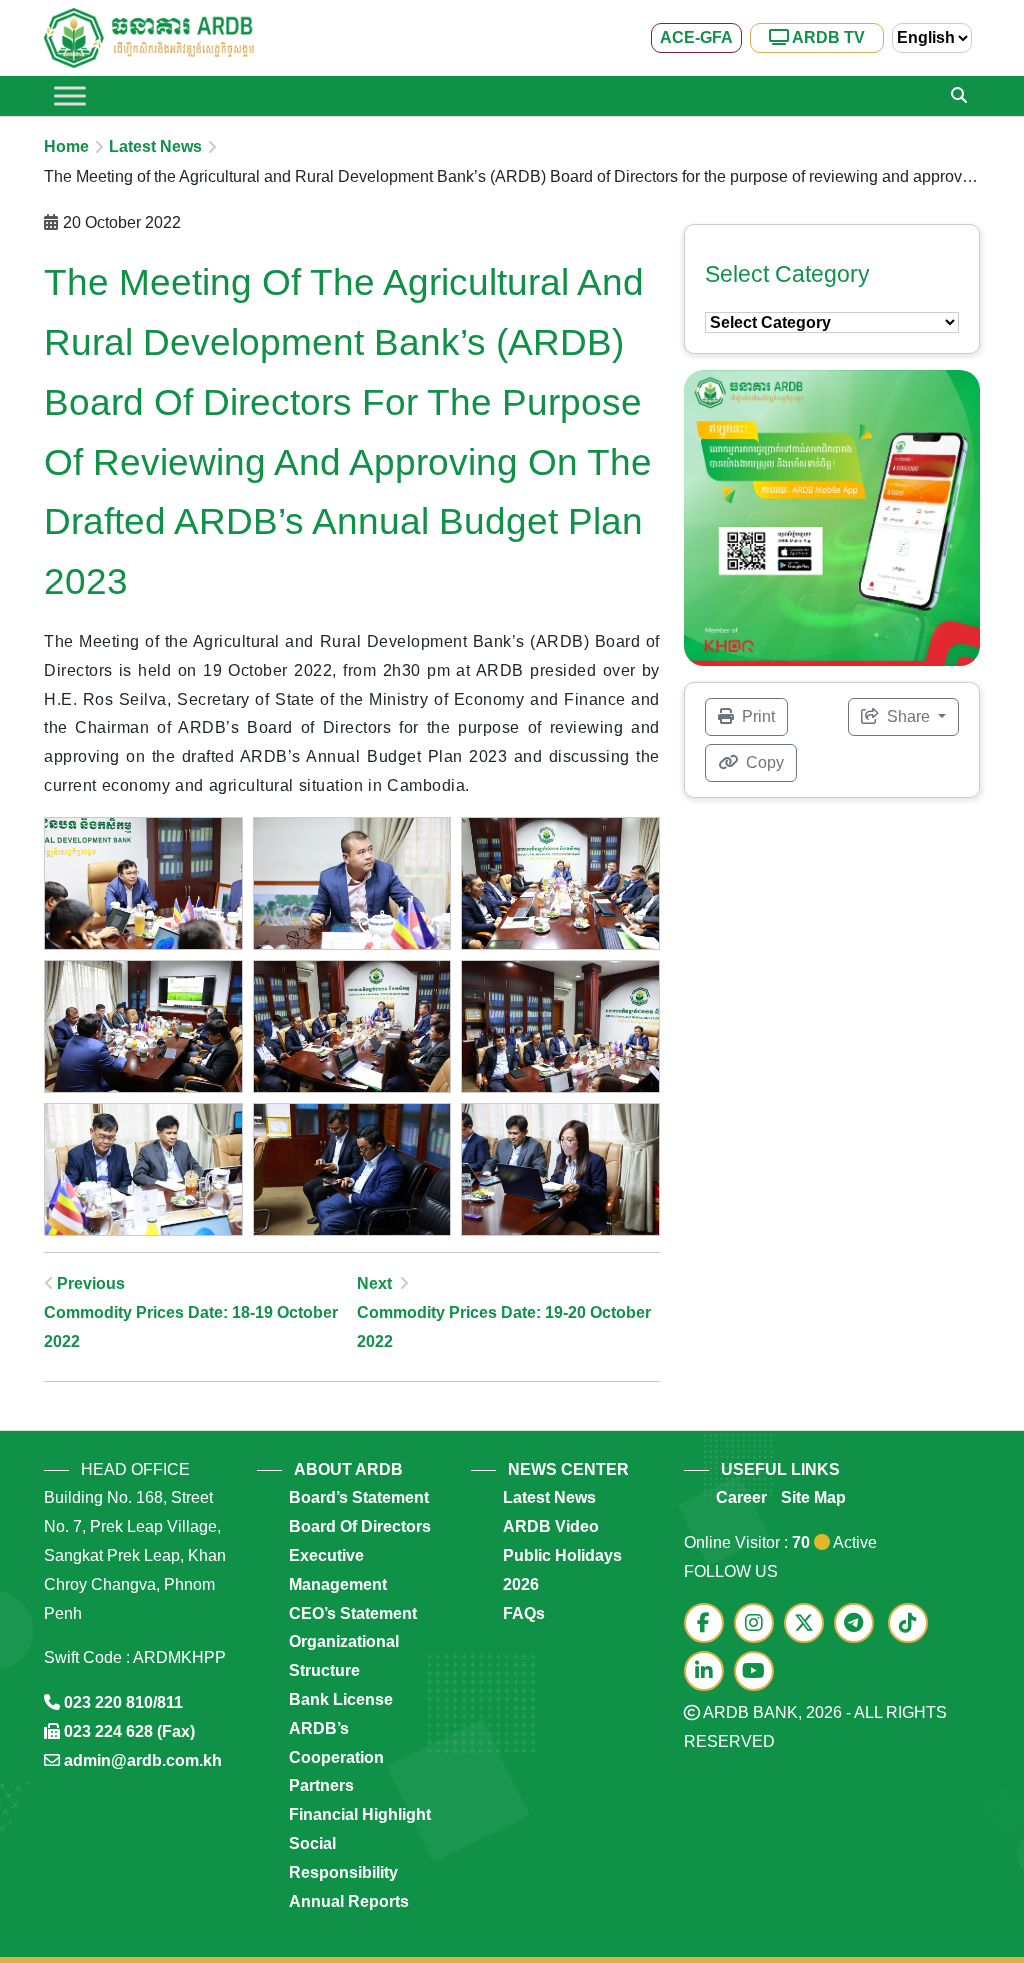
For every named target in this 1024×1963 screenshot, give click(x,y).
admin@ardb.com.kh (143, 1760)
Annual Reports (349, 1901)
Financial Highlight (360, 1814)
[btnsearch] (959, 96)
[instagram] (759, 1624)
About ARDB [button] (348, 1469)
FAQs (524, 1613)
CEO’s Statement (353, 1613)
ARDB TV (827, 37)
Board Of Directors (360, 1526)
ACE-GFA (696, 37)
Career (741, 1497)
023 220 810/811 (123, 1702)
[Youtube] (759, 1672)
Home (66, 146)
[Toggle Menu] (70, 95)
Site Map (813, 1497)
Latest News (155, 146)
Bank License (341, 1699)
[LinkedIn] (709, 1672)
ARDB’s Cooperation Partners (336, 1757)
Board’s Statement (359, 1497)
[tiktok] (911, 1624)
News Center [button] (568, 1469)
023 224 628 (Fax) (129, 1731)
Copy (763, 762)
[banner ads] (832, 516)
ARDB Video (551, 1526)
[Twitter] (809, 1624)
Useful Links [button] (780, 1469)
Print (756, 716)
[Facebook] (709, 1624)
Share (908, 716)
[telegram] (859, 1624)
